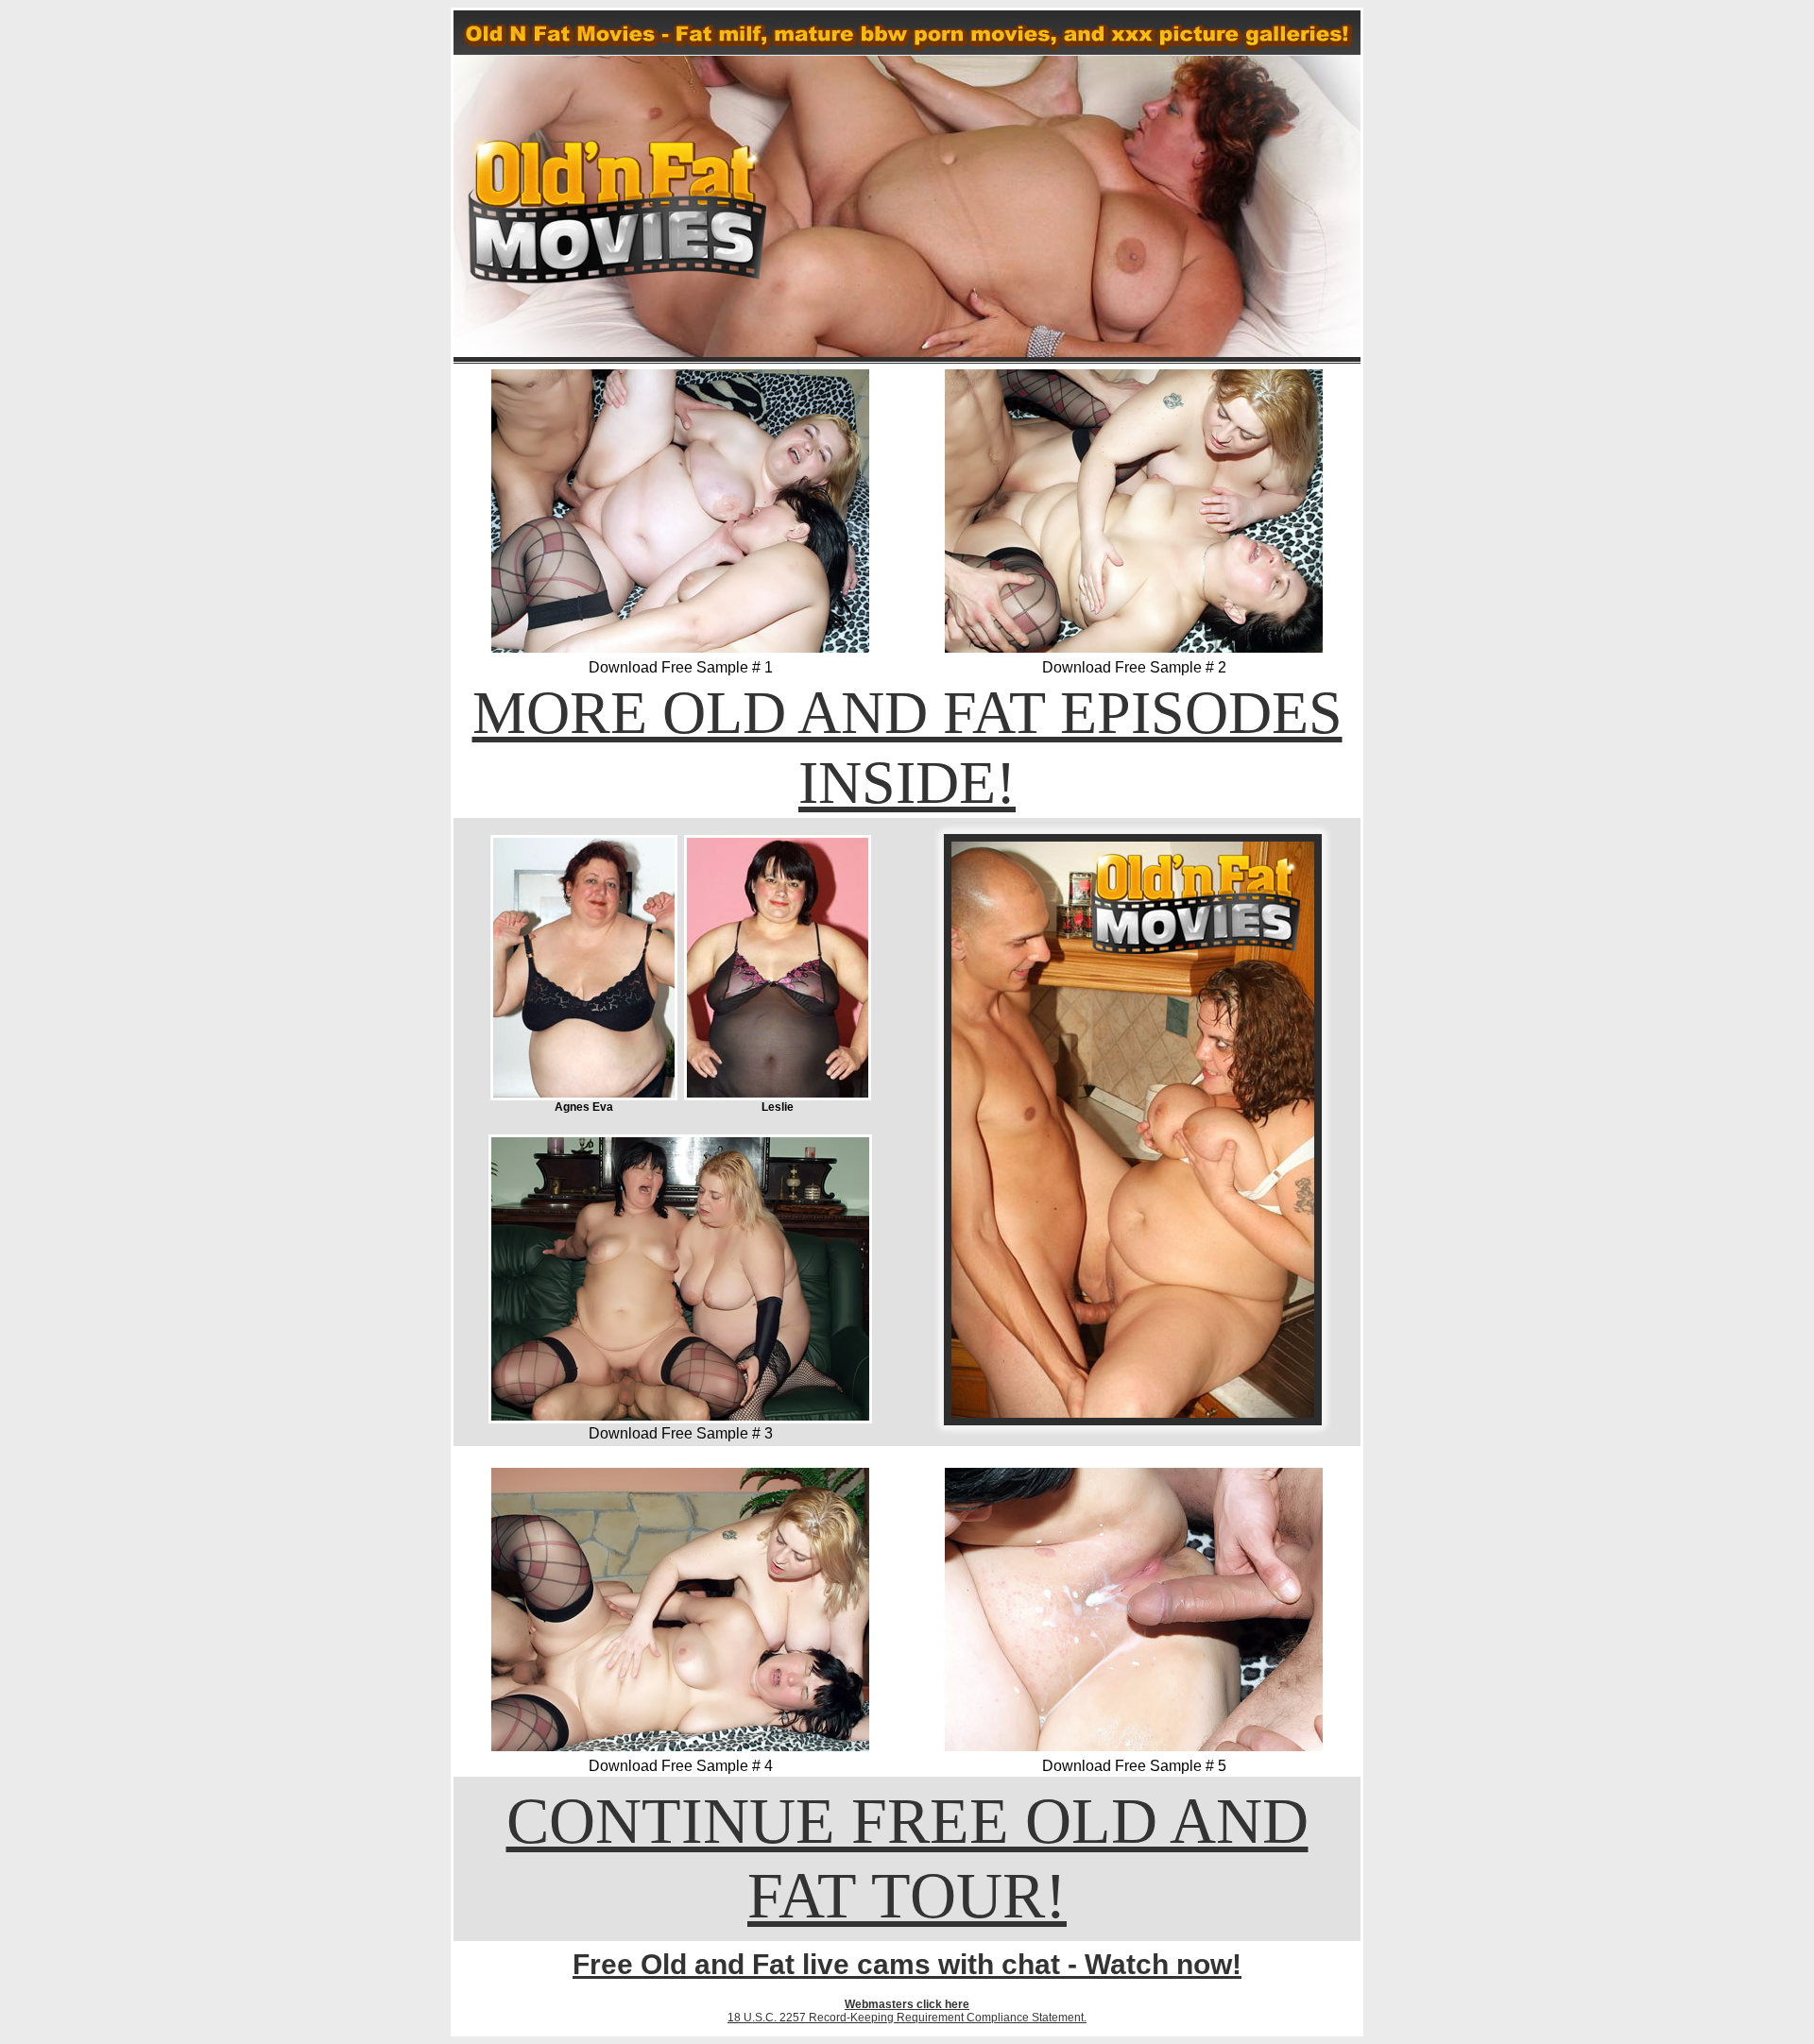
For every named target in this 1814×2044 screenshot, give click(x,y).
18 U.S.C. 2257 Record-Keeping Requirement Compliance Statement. (907, 2018)
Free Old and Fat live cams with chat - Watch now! (907, 1964)
